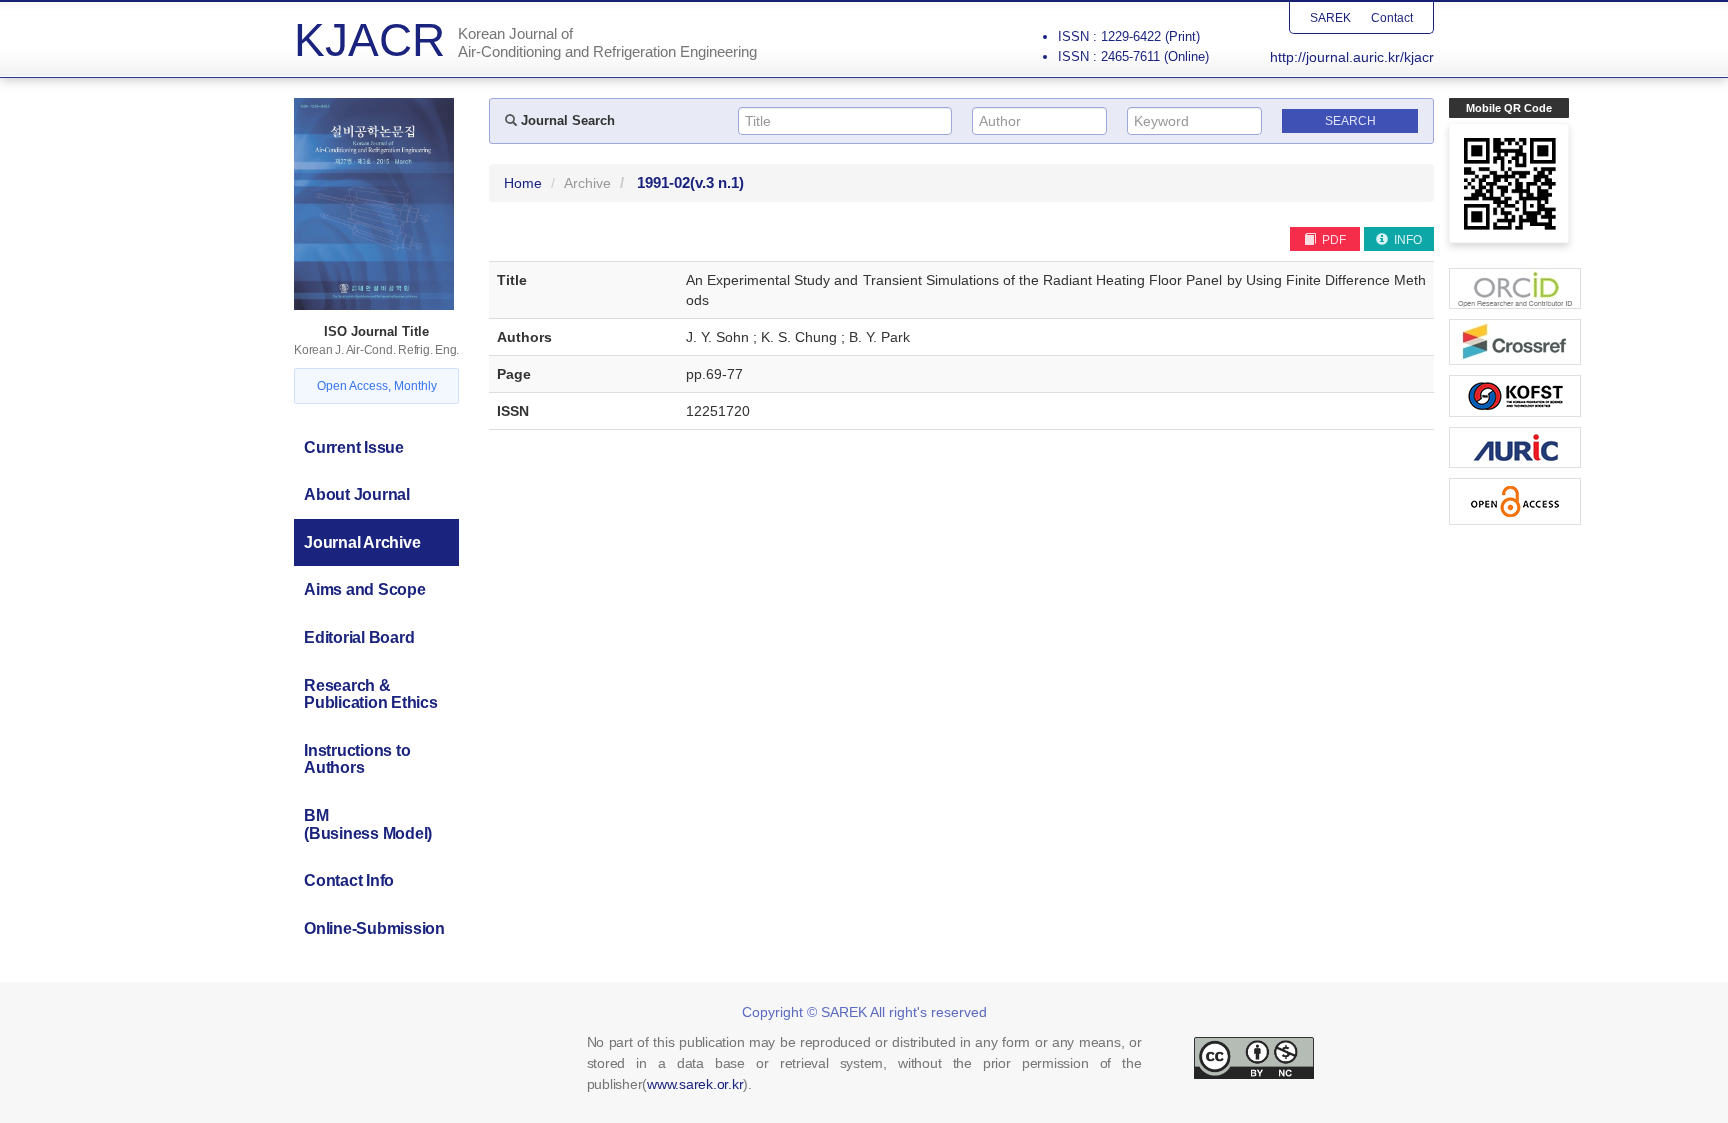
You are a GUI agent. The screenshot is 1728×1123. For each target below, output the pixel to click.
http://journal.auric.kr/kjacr (1352, 57)
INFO (1406, 240)
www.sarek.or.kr (695, 1084)
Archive (587, 183)
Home (523, 183)
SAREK (1330, 18)
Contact (1392, 18)
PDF (1332, 240)
